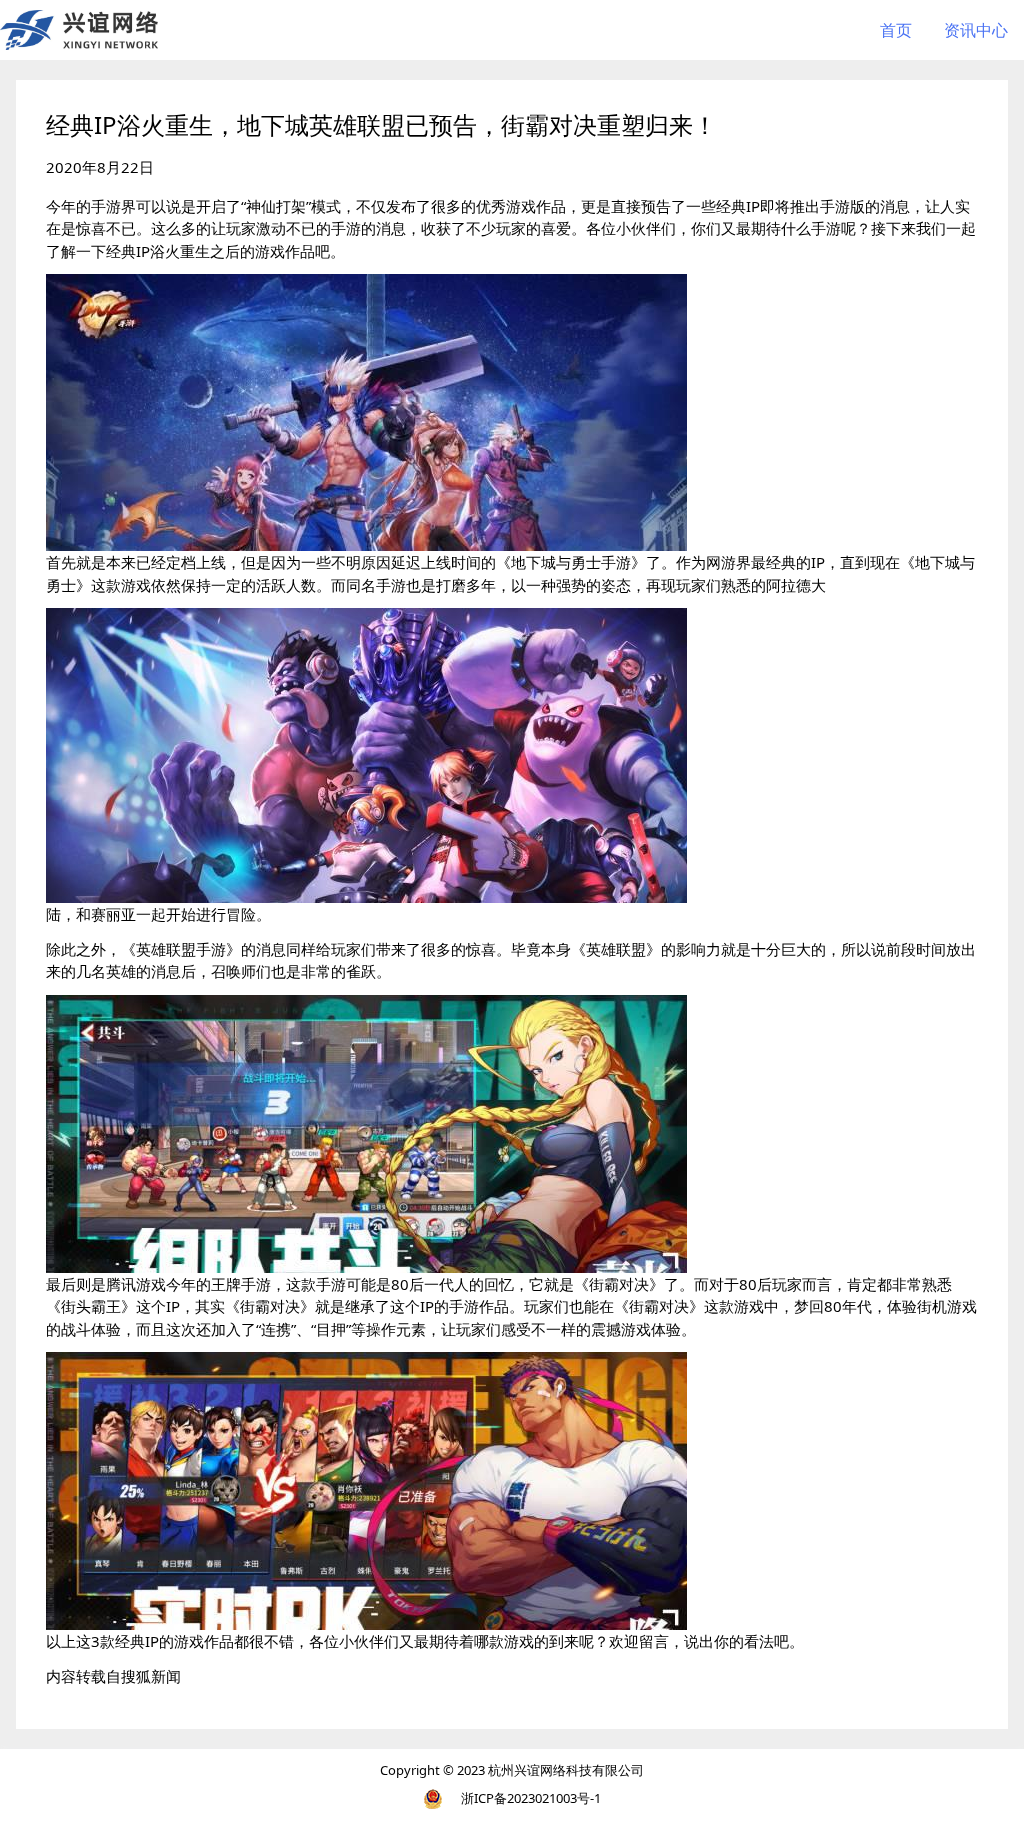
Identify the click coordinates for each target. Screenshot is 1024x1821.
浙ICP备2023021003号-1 (531, 1798)
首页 (896, 30)
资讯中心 (976, 30)
